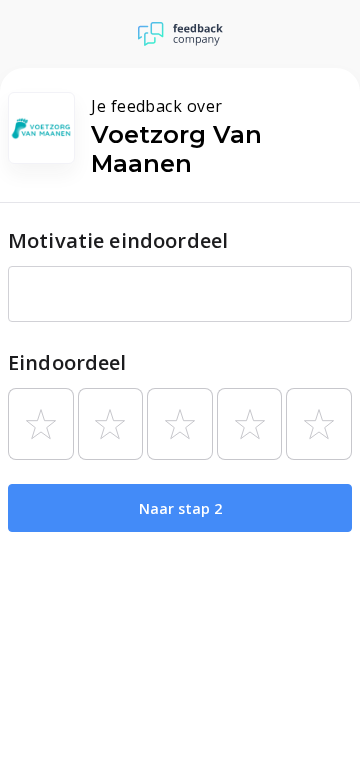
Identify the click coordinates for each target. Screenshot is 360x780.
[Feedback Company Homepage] (180, 34)
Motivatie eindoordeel (118, 240)
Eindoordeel (67, 362)
